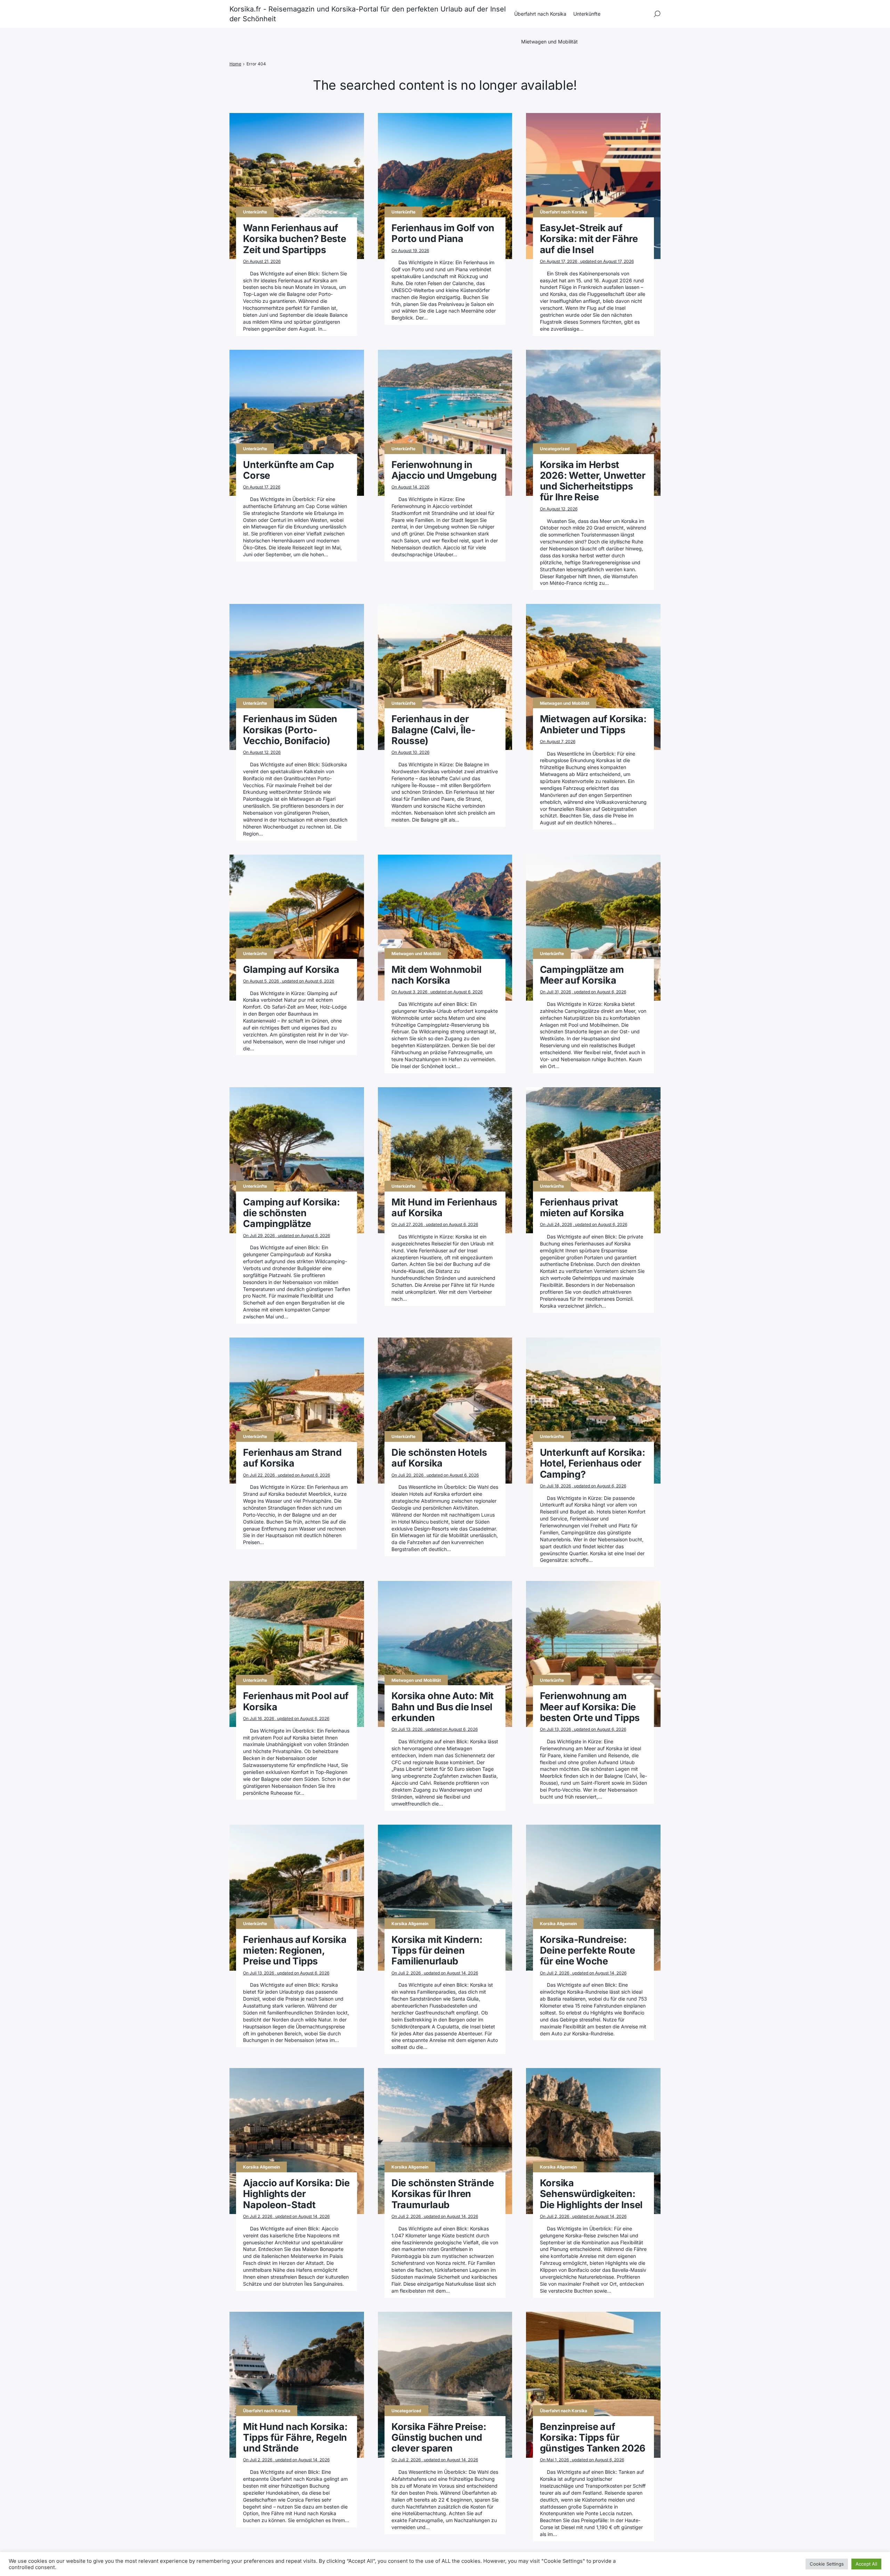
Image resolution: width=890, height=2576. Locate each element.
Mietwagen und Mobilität (549, 42)
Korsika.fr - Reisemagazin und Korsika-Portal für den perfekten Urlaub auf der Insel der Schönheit (368, 14)
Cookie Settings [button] (827, 2564)
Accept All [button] (866, 2564)
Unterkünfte (587, 14)
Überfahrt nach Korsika (540, 14)
